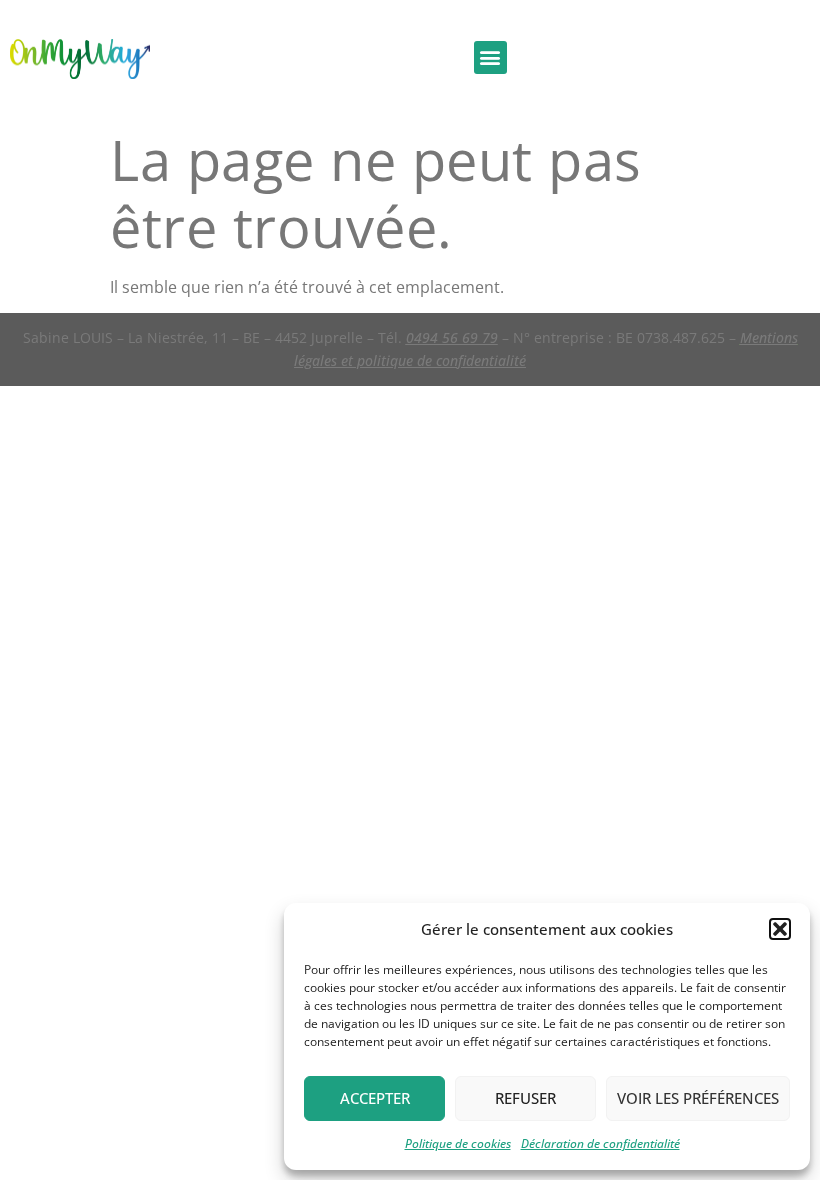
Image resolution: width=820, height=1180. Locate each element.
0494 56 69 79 (452, 337)
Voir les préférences (698, 1098)
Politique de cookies (458, 1143)
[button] (780, 929)
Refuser (525, 1098)
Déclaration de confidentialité (600, 1143)
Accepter (375, 1098)
